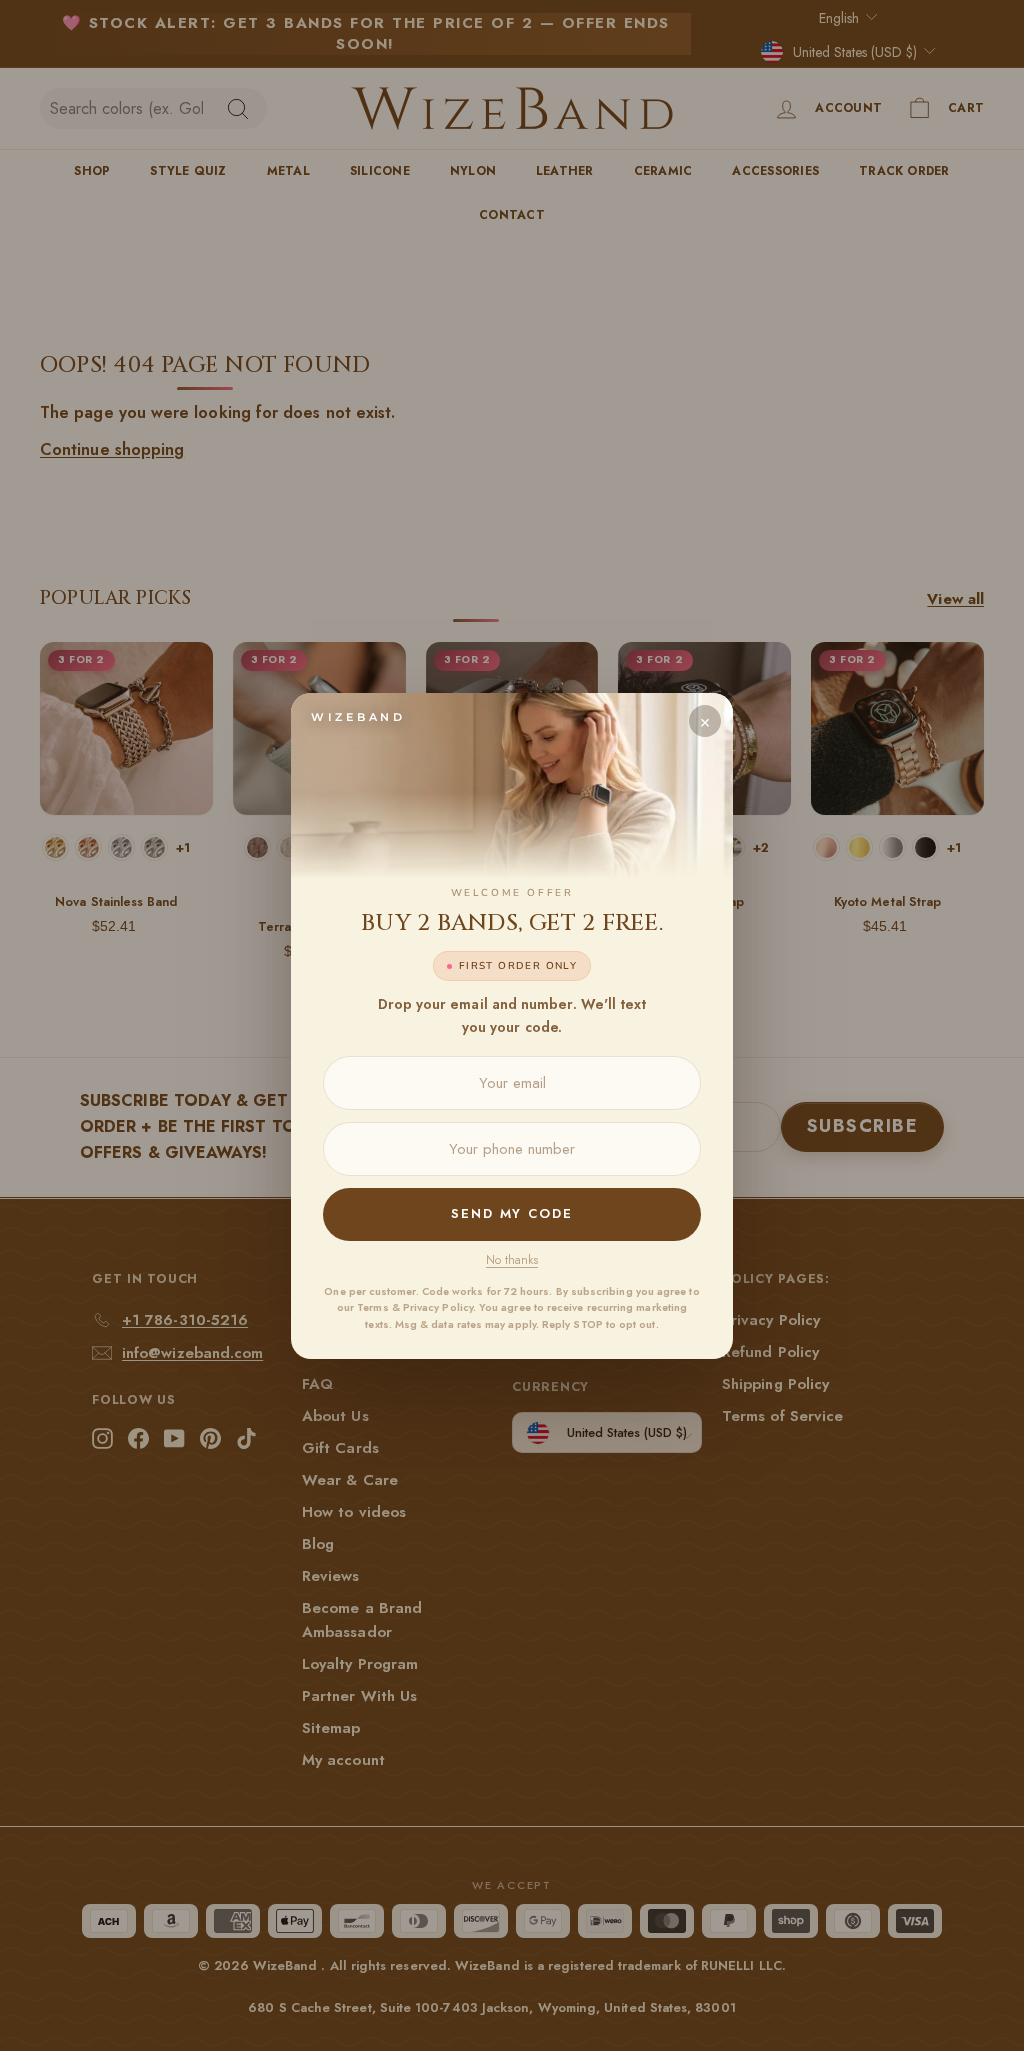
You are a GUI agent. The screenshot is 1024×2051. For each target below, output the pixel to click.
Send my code (512, 1213)
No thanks (512, 1260)
